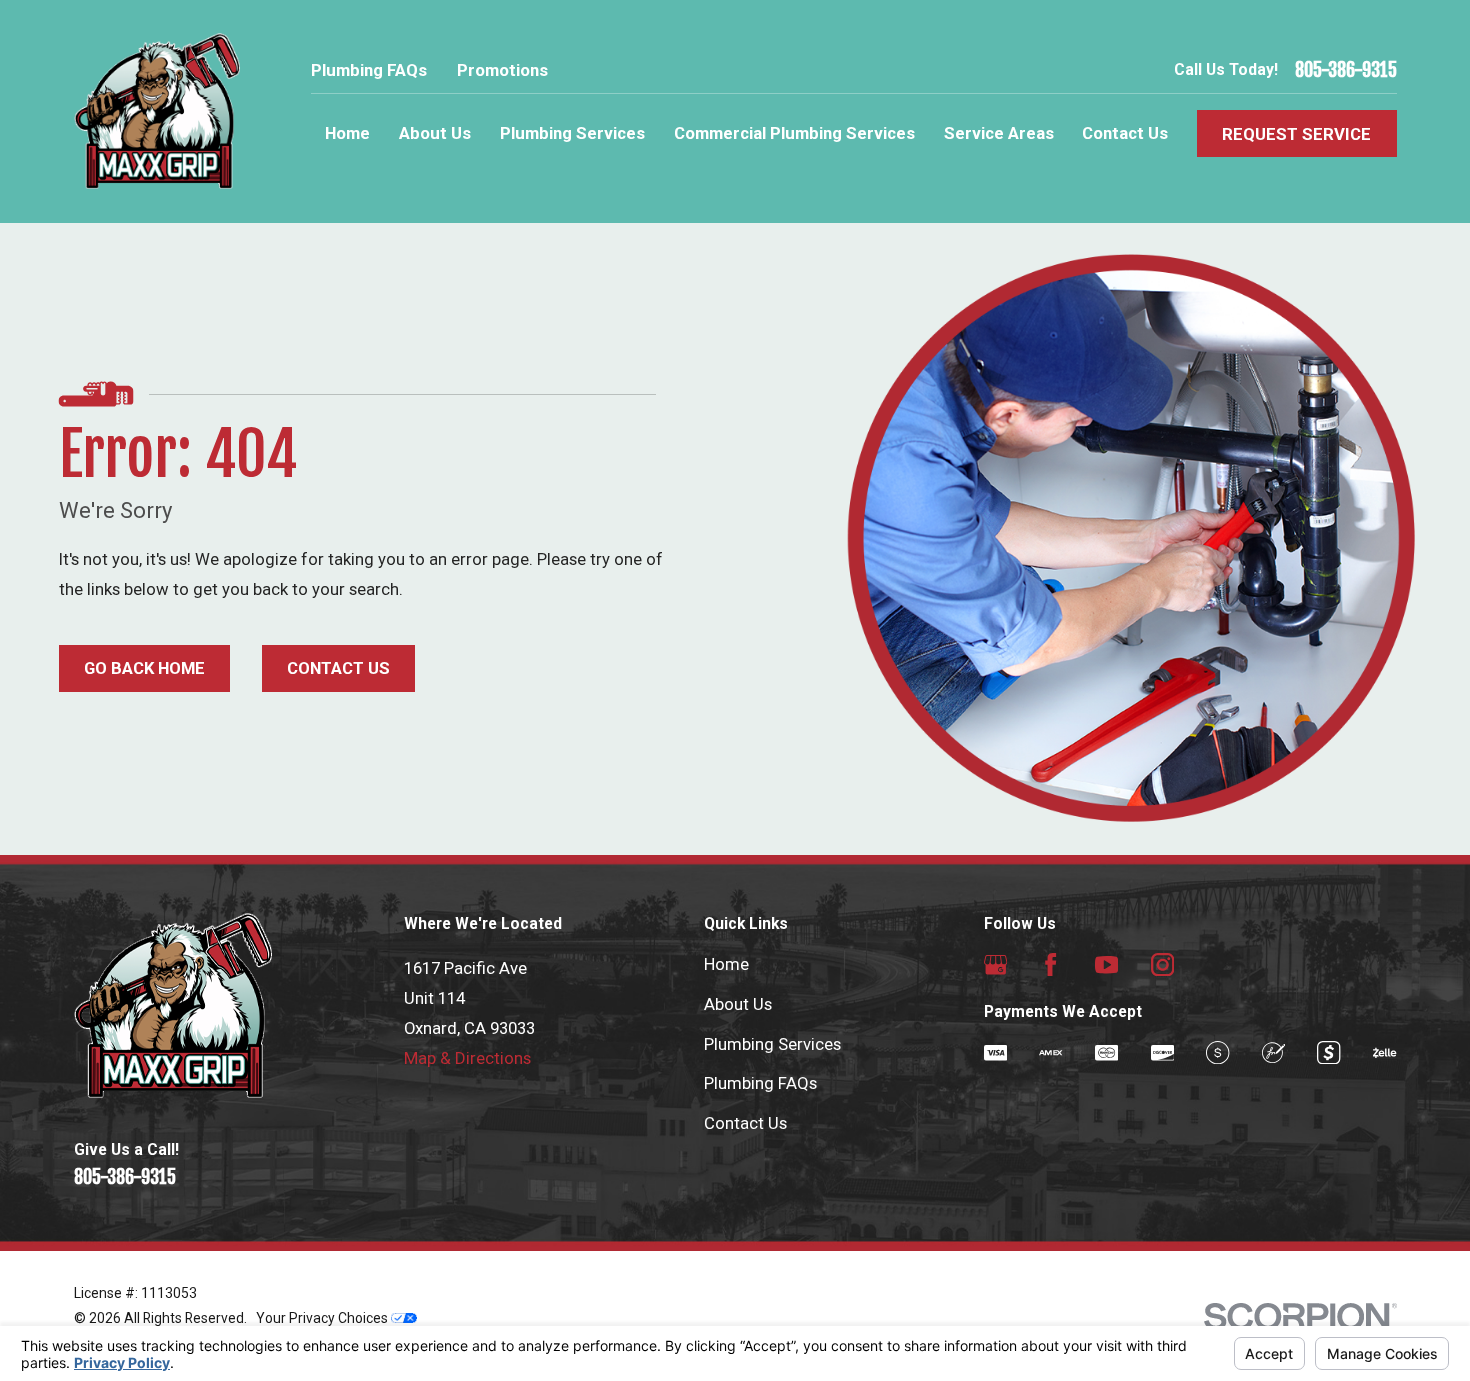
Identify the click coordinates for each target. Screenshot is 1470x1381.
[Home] (157, 111)
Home (726, 964)
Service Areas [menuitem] (999, 133)
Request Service (1296, 134)
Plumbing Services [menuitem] (572, 133)
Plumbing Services (772, 1044)
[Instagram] (1162, 964)
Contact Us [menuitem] (1125, 133)
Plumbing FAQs (369, 70)
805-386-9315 (1346, 70)
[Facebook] (1050, 964)
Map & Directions (467, 1058)
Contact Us (338, 668)
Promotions (502, 70)
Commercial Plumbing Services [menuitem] (794, 133)
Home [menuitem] (347, 133)
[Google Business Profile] (995, 964)
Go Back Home (144, 668)
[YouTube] (1106, 964)
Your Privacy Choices (323, 1318)
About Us (738, 1004)
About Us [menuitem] (435, 133)
